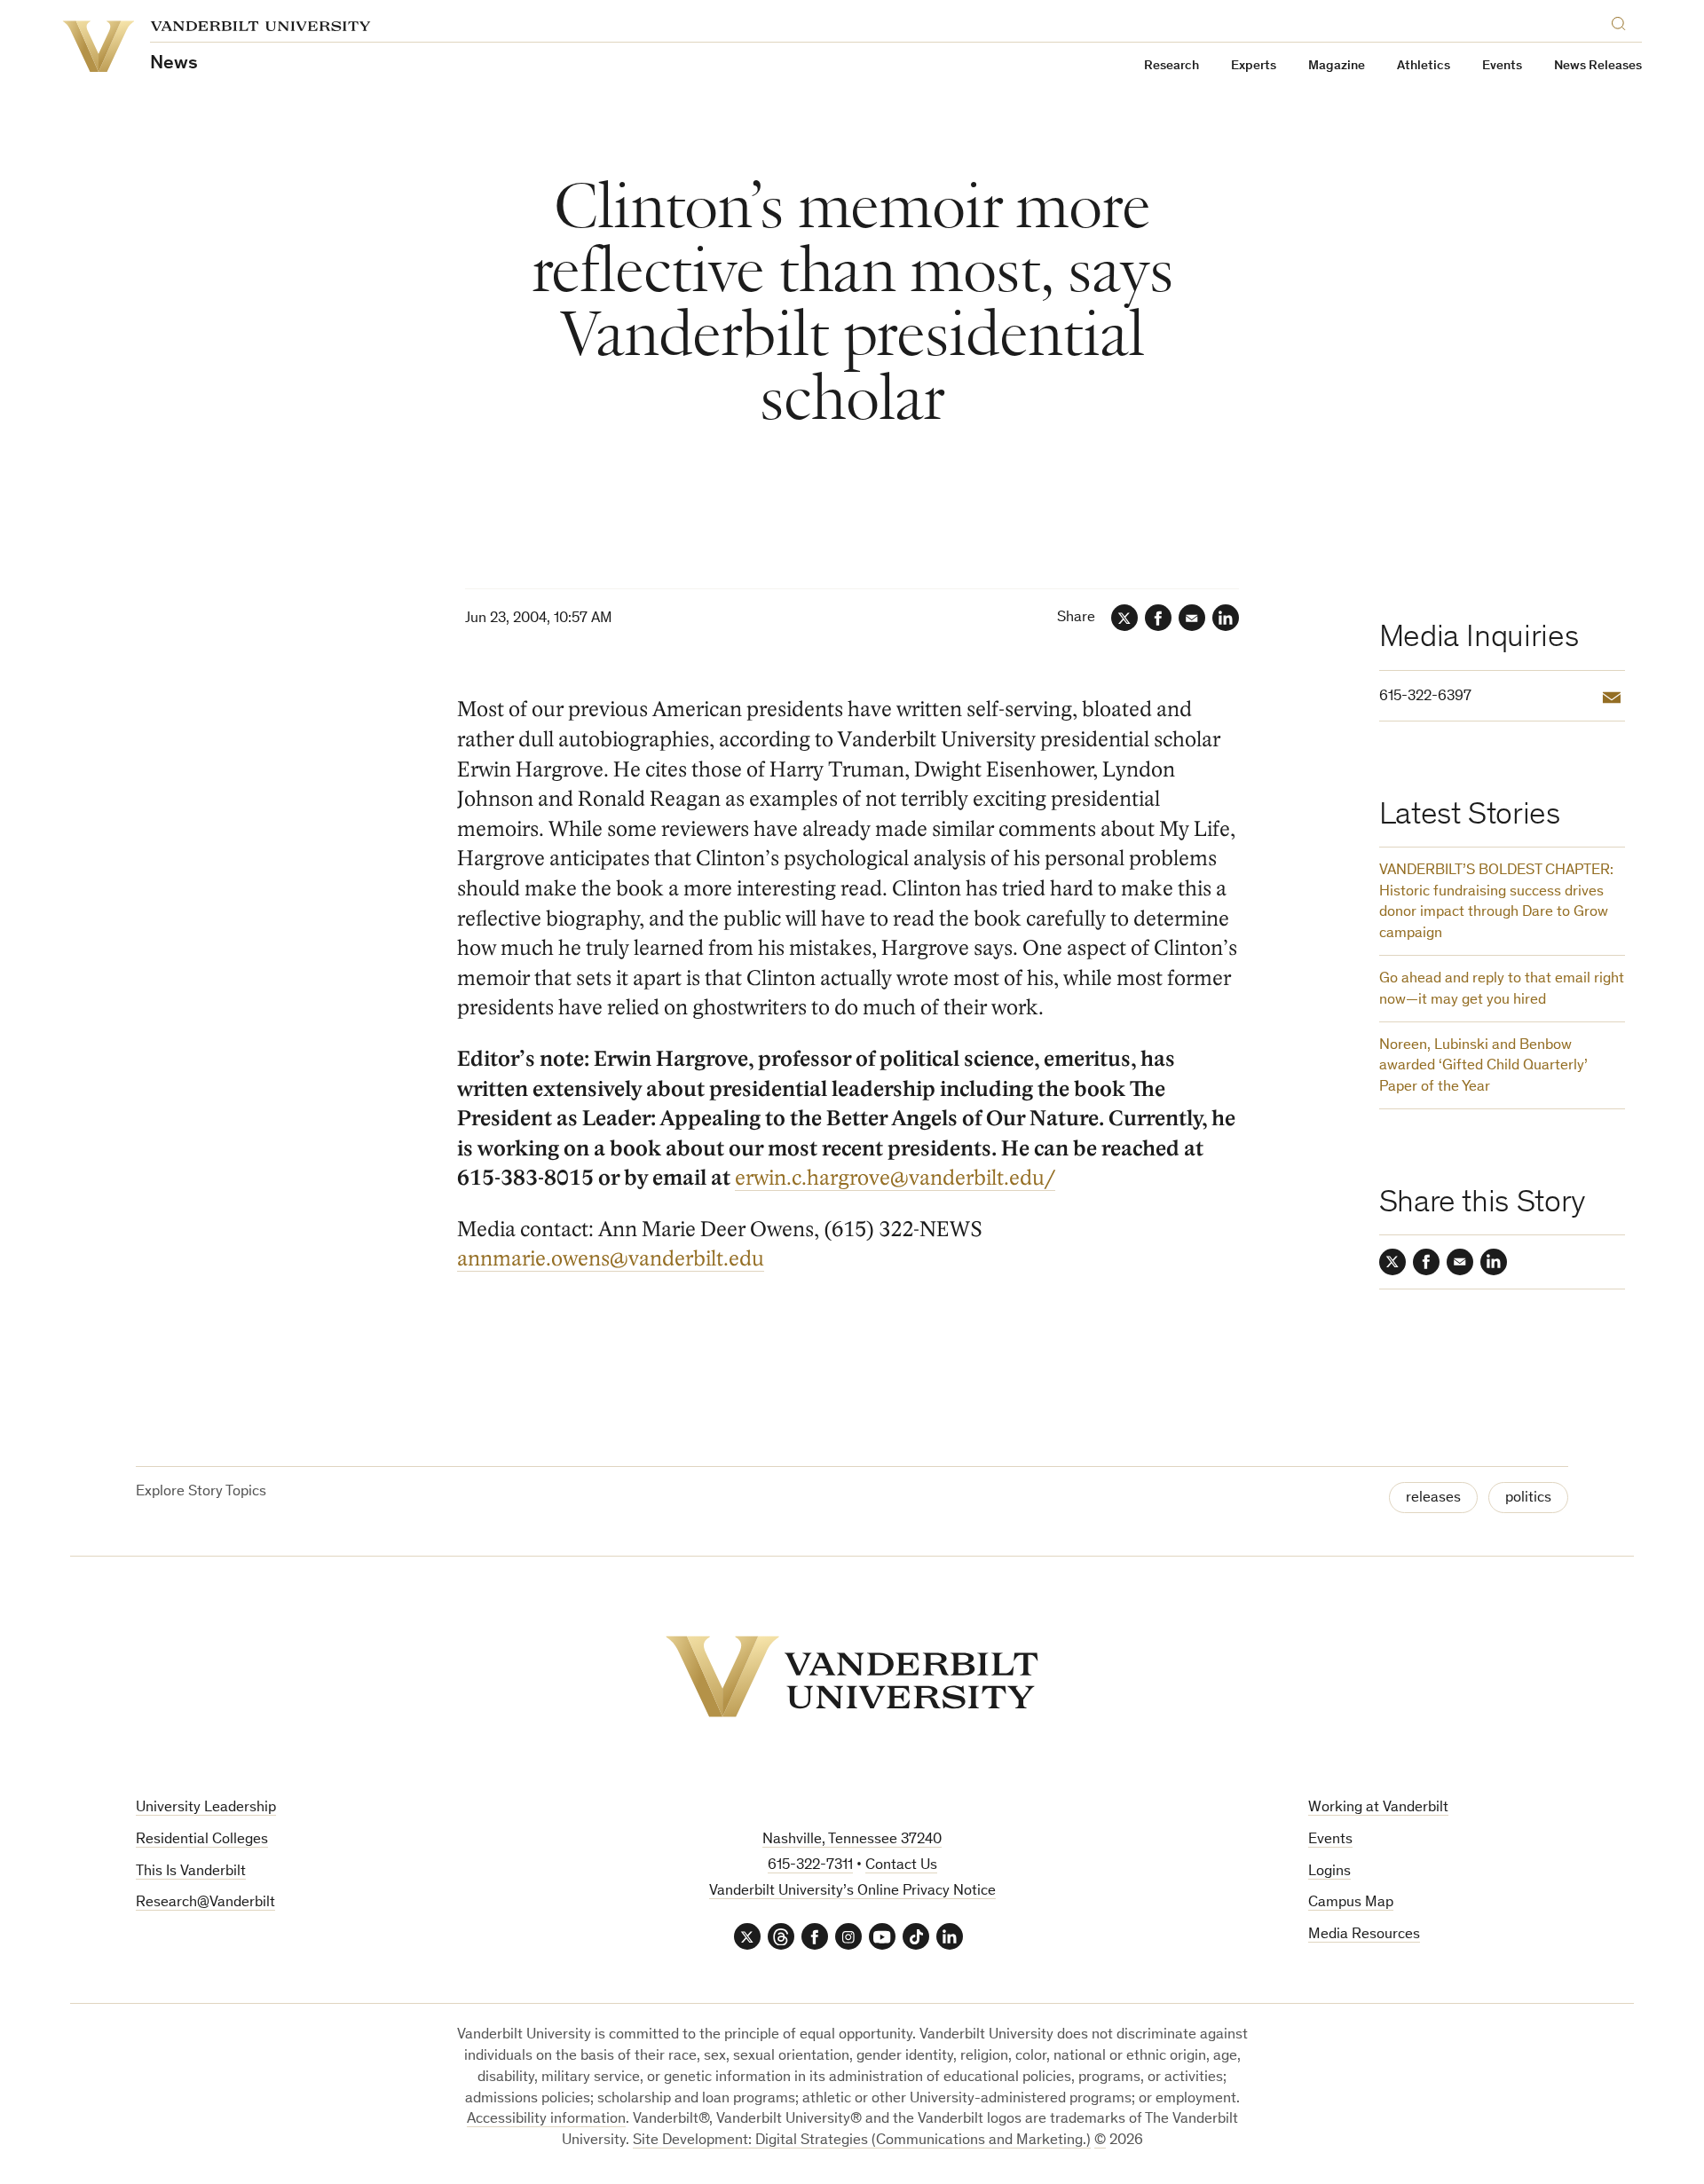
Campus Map (1351, 1903)
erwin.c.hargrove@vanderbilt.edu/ (895, 1178)
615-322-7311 (810, 1866)
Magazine (1337, 66)
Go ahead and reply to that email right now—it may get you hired (1502, 990)
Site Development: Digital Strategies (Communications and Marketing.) (862, 2141)
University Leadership (206, 1808)
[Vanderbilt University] (852, 1676)
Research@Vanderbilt (205, 1903)
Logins (1329, 1872)
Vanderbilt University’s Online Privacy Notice (852, 1892)
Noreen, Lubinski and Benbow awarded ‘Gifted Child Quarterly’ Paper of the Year (1483, 1067)
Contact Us (901, 1866)
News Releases (1598, 66)
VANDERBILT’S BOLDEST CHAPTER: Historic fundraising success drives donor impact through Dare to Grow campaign (1496, 903)
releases (1433, 1498)
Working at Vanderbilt (1378, 1808)
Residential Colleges (202, 1840)
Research (1171, 66)
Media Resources (1364, 1935)
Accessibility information (546, 2120)
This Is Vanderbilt (191, 1872)
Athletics (1424, 66)
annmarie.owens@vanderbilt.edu (611, 1259)
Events (1502, 66)
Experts (1254, 66)
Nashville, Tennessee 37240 (852, 1840)
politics (1528, 1498)
